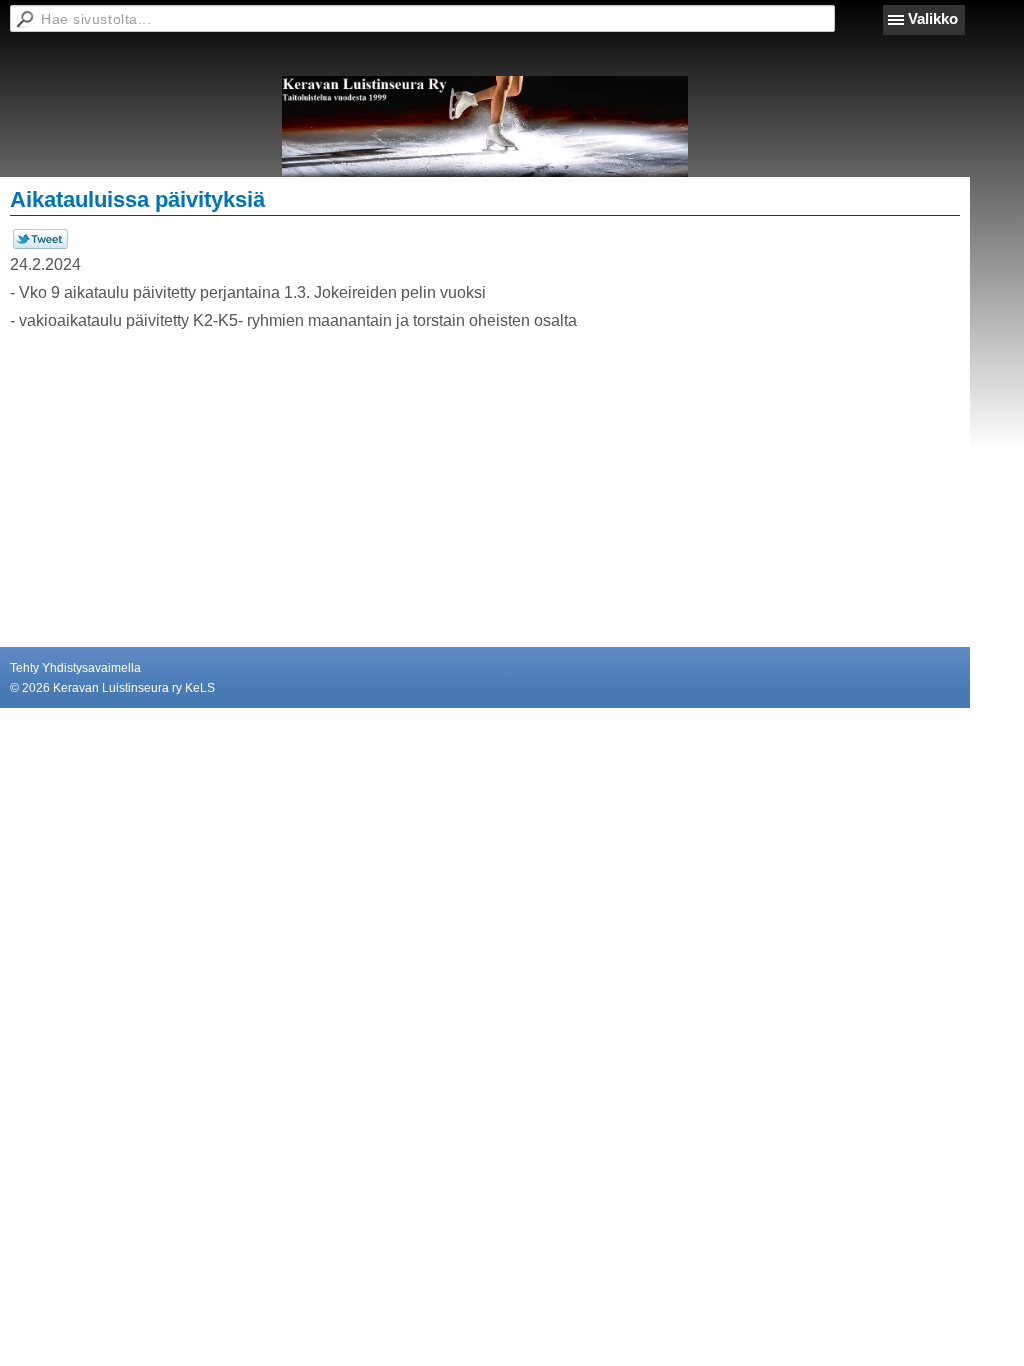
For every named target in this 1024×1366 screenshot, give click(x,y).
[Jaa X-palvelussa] (40, 245)
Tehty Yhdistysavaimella (75, 668)
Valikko (933, 18)
